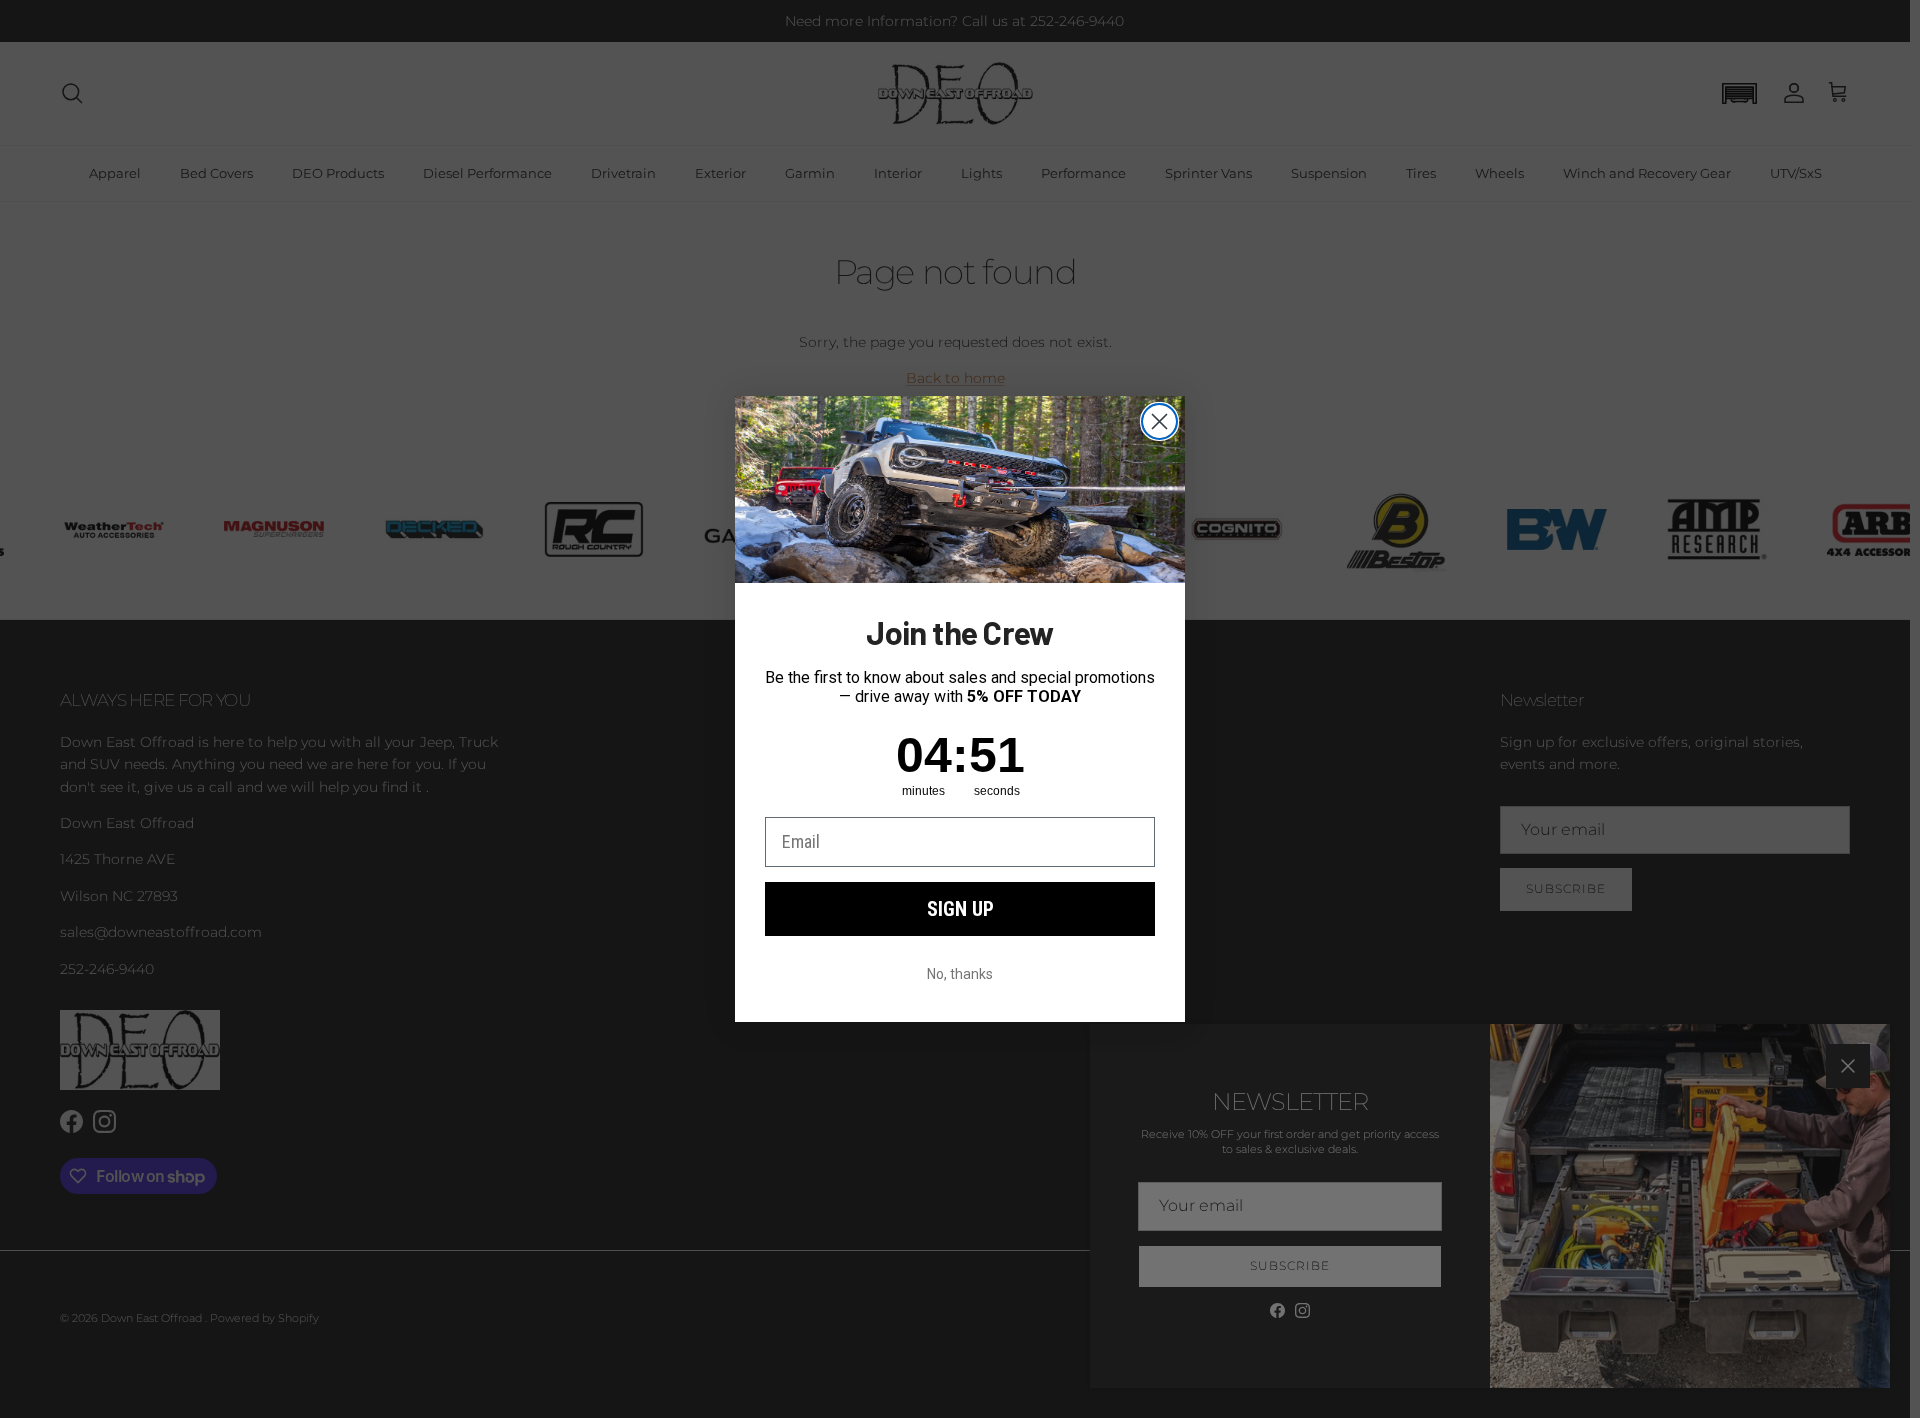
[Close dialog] (1159, 421)
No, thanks (960, 974)
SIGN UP (960, 909)
